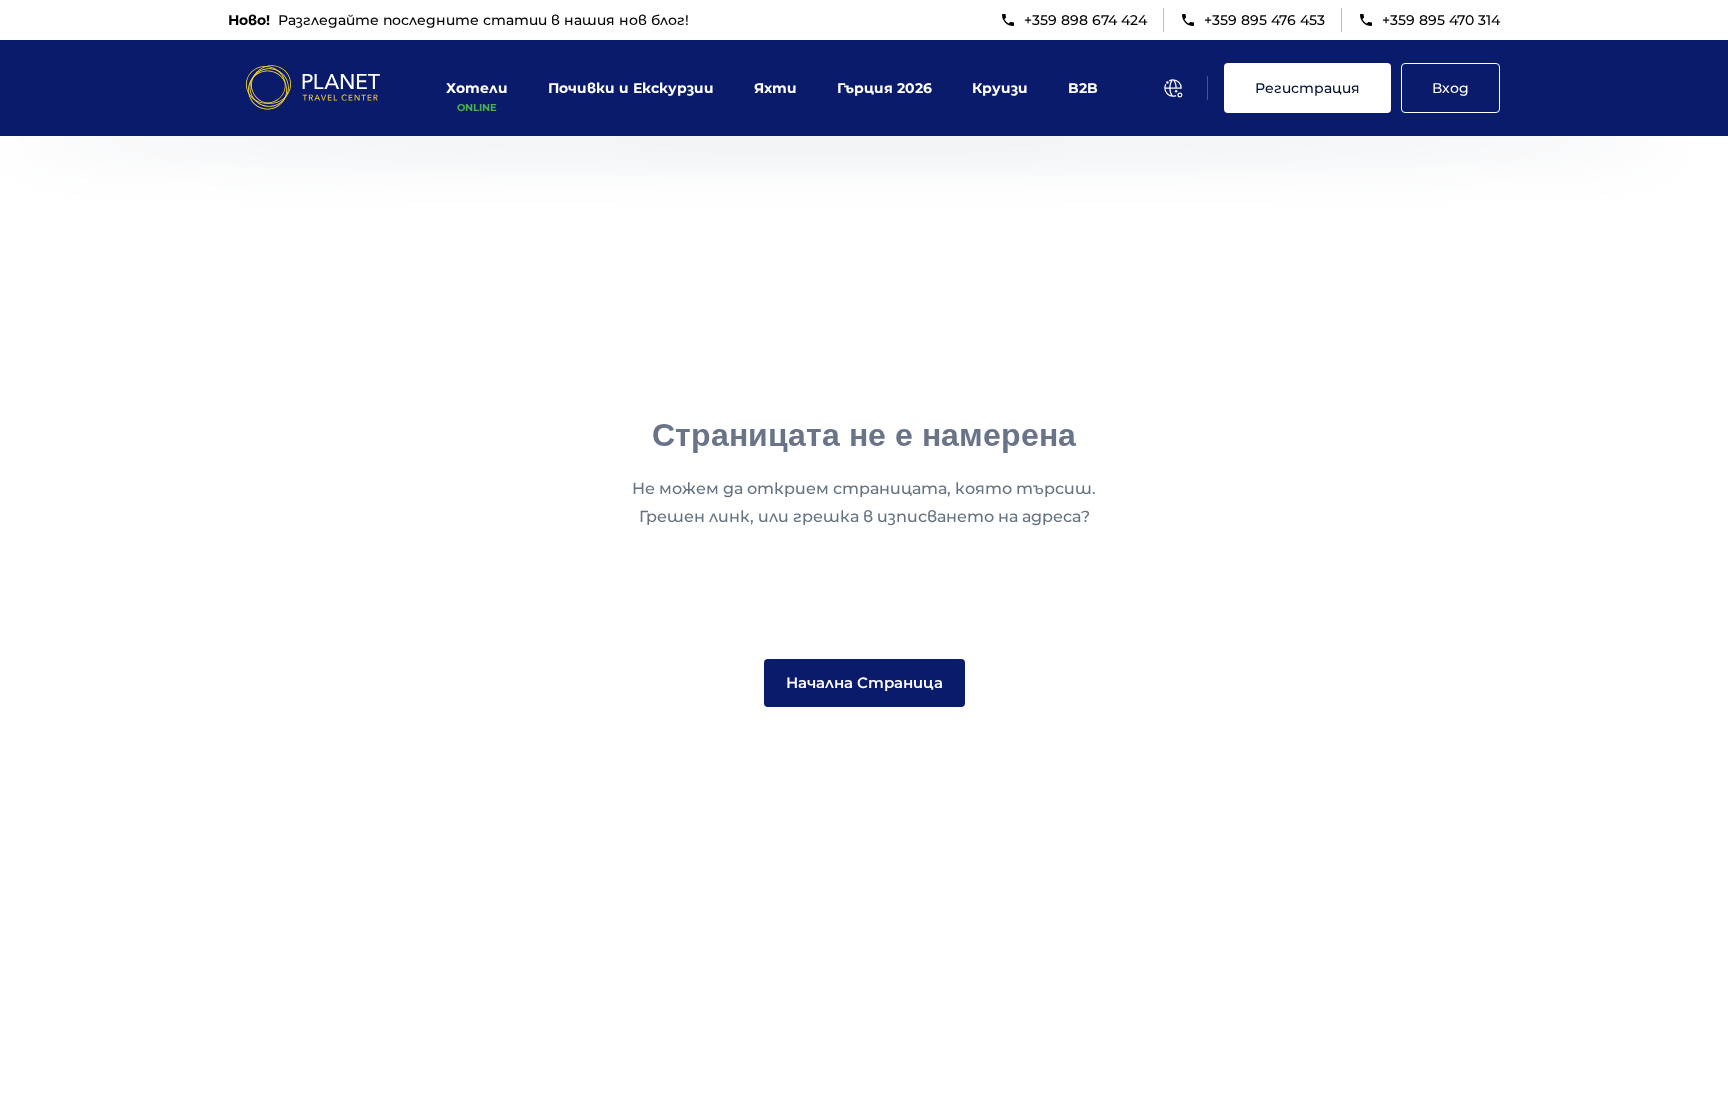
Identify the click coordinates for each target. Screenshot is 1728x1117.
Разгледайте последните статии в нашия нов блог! (458, 20)
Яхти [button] (775, 88)
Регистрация (1307, 88)
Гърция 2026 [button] (884, 88)
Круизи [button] (1000, 88)
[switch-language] (1173, 88)
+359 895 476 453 (1264, 20)
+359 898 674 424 (1085, 20)
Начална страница (864, 682)
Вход (1450, 88)
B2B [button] (1083, 88)
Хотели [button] (477, 88)
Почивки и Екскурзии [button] (631, 88)
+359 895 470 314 (1441, 20)
